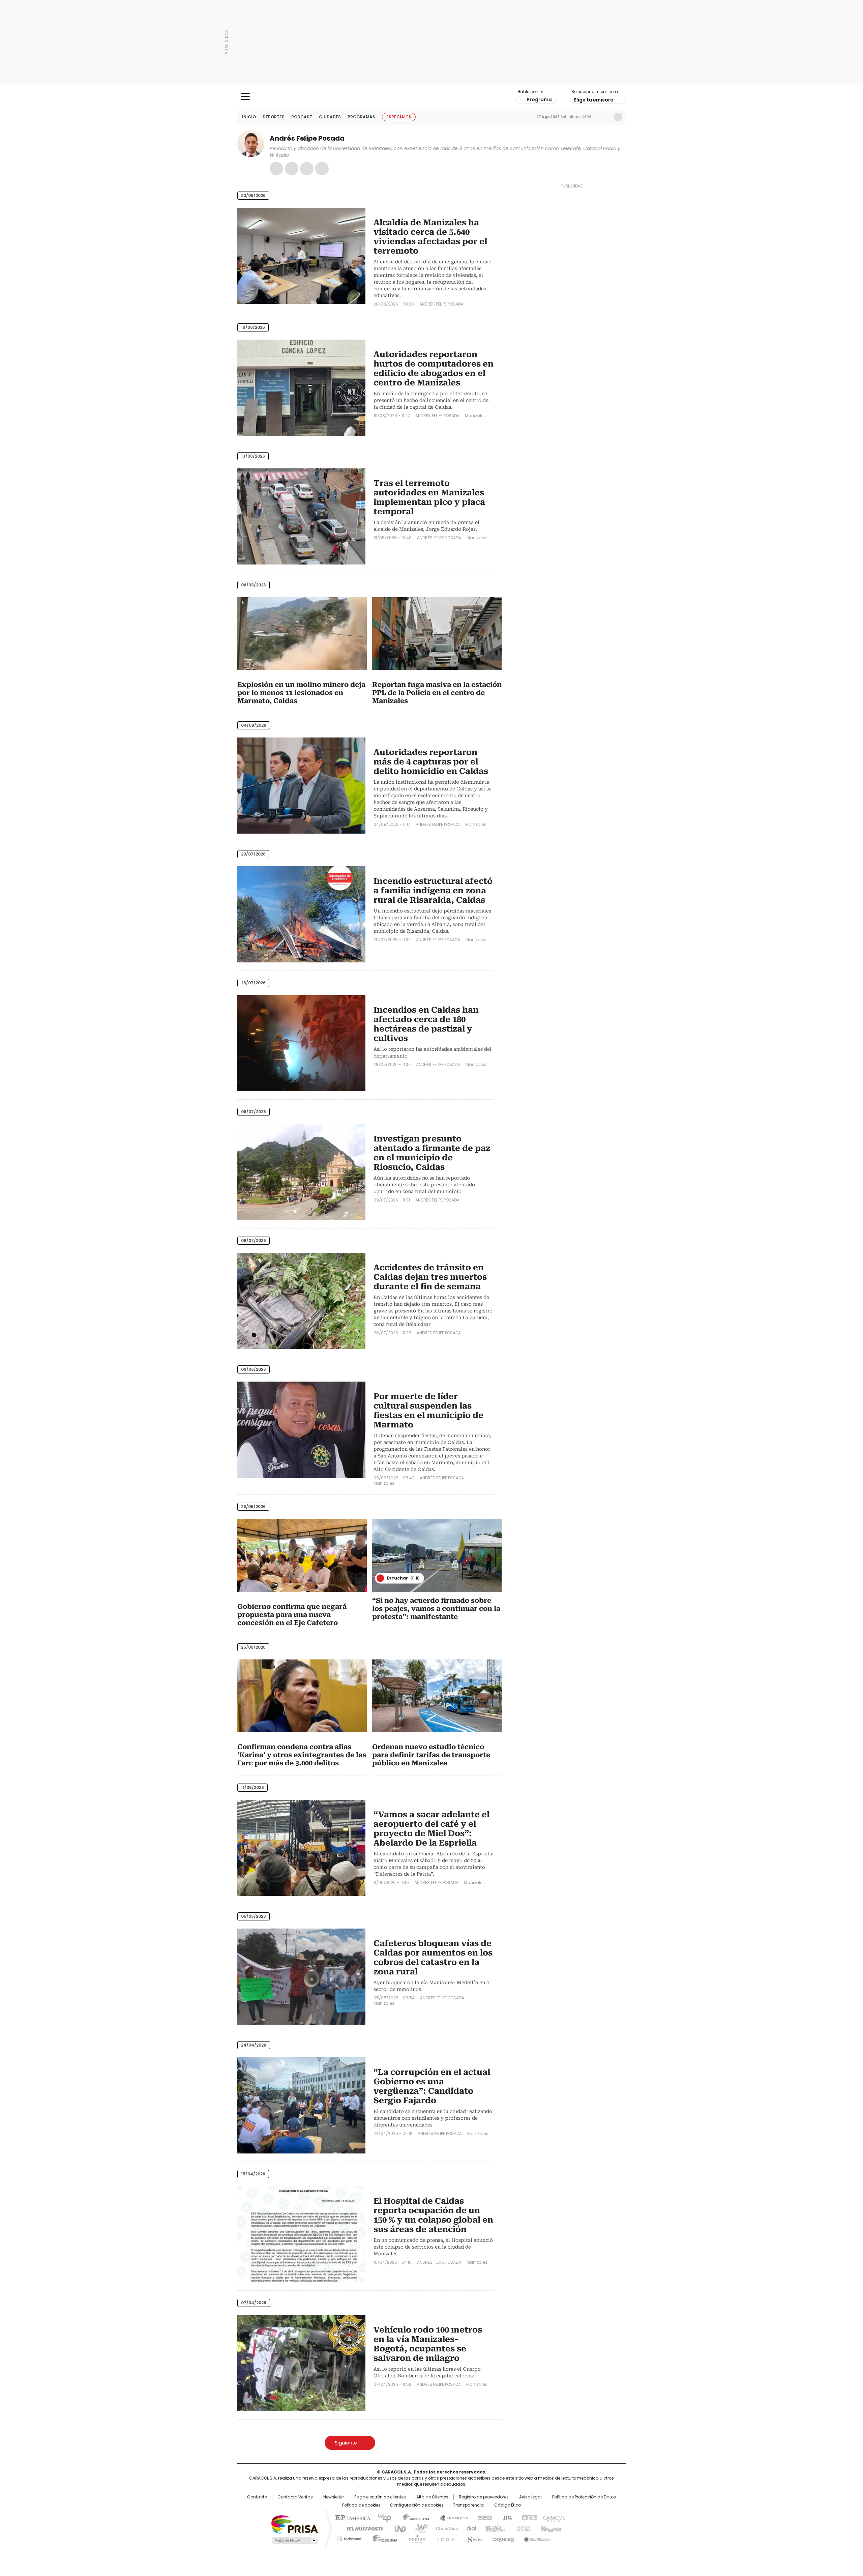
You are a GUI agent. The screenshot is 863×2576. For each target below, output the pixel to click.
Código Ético (508, 2505)
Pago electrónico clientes (380, 2497)
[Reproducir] (380, 1578)
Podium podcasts (415, 2538)
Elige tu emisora (594, 100)
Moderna (383, 2538)
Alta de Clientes (432, 2497)
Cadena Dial (470, 2528)
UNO (398, 2528)
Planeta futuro (522, 2528)
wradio (418, 2528)
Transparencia (468, 2505)
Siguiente (346, 2443)
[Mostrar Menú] (245, 96)
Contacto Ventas (295, 2497)
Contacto (257, 2497)
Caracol (553, 2517)
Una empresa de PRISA (295, 2524)
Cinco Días (445, 2528)
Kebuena (550, 2528)
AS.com (506, 2517)
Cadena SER (483, 2517)
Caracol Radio (432, 97)
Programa (539, 99)
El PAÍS (352, 2517)
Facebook (276, 169)
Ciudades (330, 117)
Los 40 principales (382, 2517)
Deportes (274, 117)
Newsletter (604, 117)
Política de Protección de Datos (584, 2497)
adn (528, 2517)
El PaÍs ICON (444, 2538)
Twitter (307, 169)
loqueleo (503, 2538)
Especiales (399, 117)
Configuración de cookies (417, 2505)
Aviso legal (530, 2497)
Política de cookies (361, 2505)
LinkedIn (322, 169)
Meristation (536, 2538)
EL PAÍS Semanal (494, 2528)
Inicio (249, 117)
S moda (473, 2538)
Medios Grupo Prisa (294, 2540)
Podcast (302, 117)
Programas (361, 117)
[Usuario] (618, 117)
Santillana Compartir (451, 2517)
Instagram (292, 169)
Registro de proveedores (484, 2497)
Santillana (413, 2517)
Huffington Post (362, 2528)
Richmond (349, 2538)
